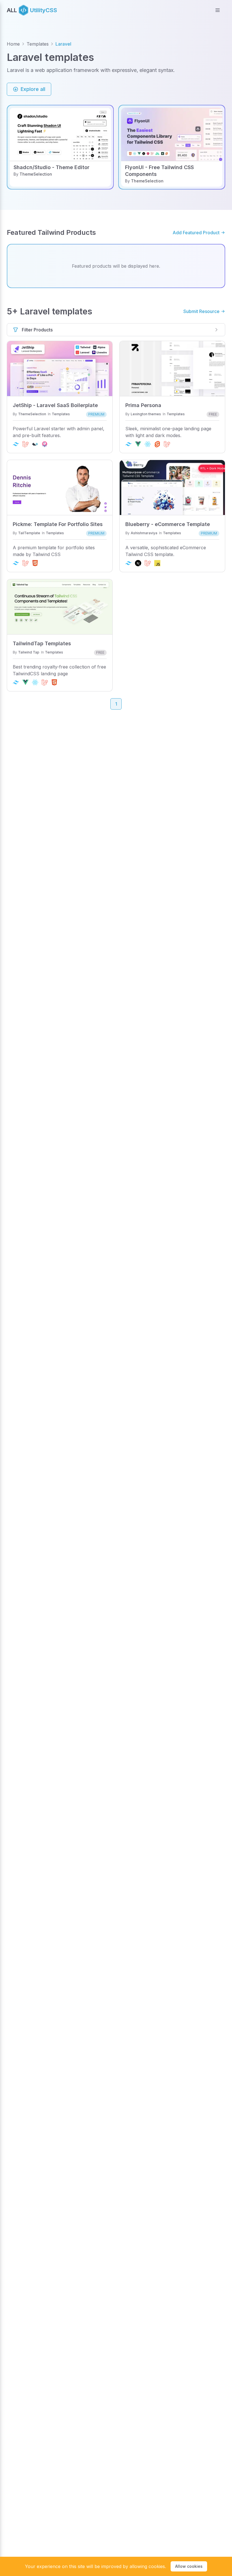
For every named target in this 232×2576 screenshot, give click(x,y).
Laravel (63, 44)
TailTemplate (29, 533)
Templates (38, 44)
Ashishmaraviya (144, 533)
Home (13, 44)
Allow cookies (189, 2566)
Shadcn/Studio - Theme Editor (51, 167)
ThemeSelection (36, 174)
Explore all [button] (33, 89)
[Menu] (218, 10)
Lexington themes (146, 414)
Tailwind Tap (29, 652)
